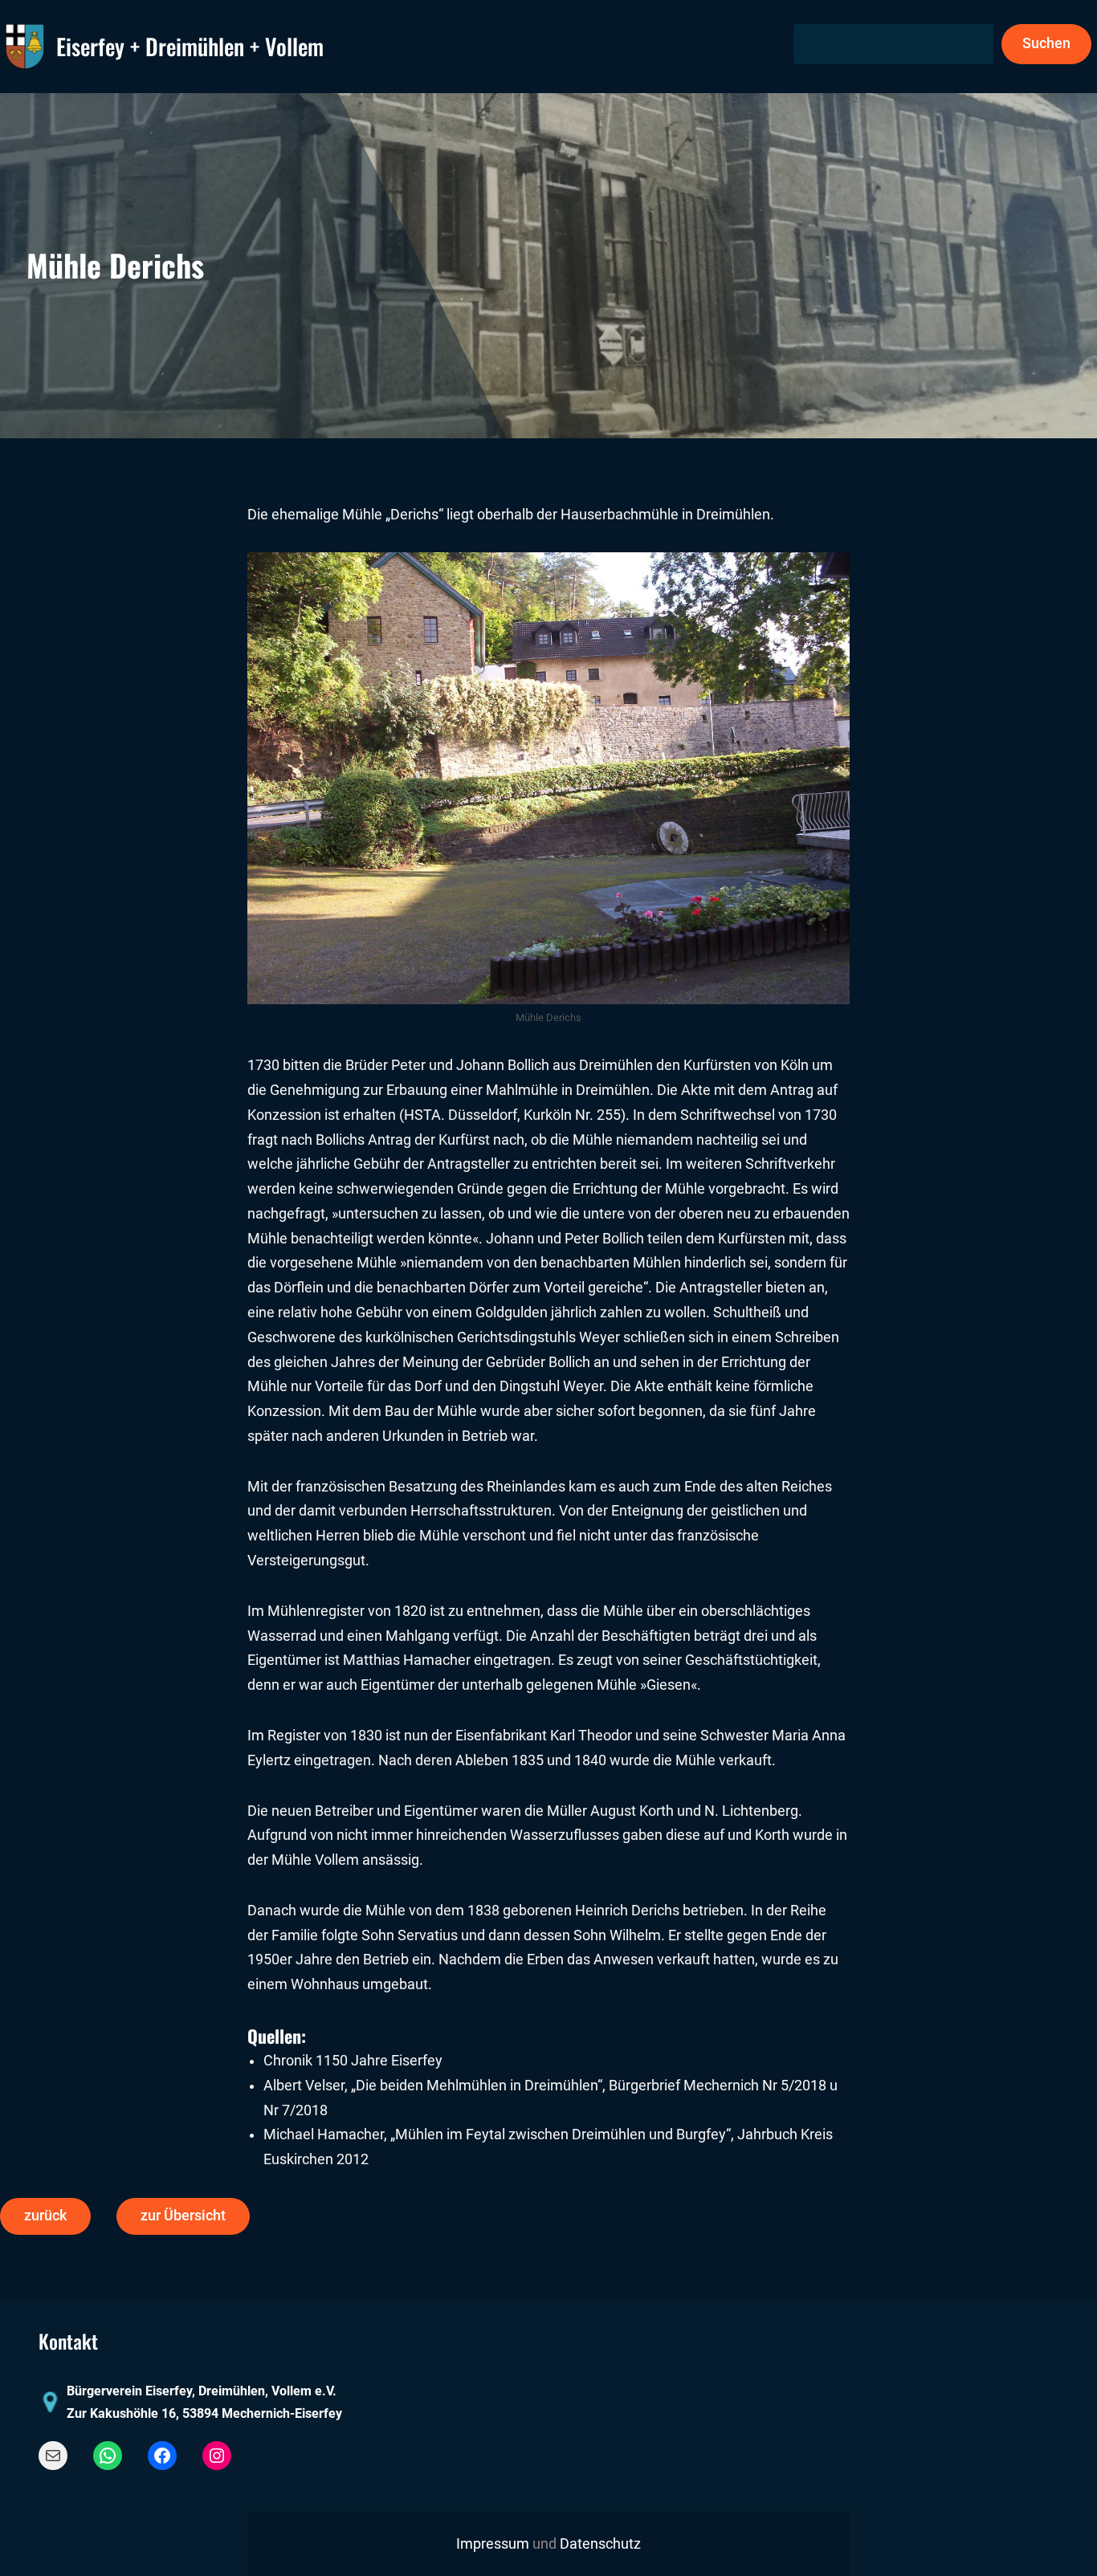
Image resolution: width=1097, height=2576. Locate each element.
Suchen (1046, 43)
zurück (45, 2216)
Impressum (493, 2544)
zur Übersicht (183, 2216)
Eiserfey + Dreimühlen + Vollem (190, 46)
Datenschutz (600, 2544)
